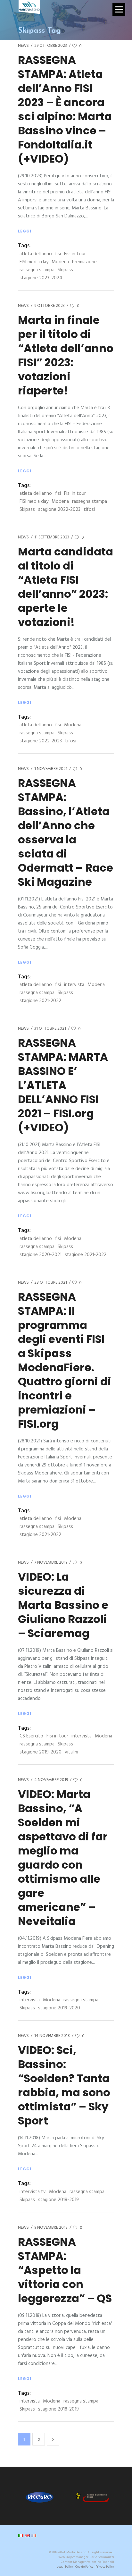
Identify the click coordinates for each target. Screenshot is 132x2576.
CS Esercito (31, 1736)
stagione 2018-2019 (58, 2200)
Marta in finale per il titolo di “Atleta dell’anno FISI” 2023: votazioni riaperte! (66, 355)
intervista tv (33, 2192)
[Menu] (119, 10)
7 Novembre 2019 (51, 1562)
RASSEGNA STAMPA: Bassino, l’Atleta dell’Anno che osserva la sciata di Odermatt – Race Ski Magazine (66, 832)
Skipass (65, 270)
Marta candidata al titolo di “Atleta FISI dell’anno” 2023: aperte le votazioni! (66, 587)
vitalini (71, 1752)
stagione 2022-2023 (59, 510)
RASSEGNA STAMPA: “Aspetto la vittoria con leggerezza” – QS (65, 2270)
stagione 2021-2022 (40, 1001)
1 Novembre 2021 (51, 769)
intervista (74, 985)
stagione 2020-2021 (41, 1255)
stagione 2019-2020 (41, 1752)
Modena (60, 262)
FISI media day (34, 262)
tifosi (89, 510)
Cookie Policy (84, 2567)
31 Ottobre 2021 (50, 1029)
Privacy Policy (105, 2567)
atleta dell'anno (36, 254)
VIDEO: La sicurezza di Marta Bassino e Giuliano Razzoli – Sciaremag (63, 1605)
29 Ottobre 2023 (51, 46)
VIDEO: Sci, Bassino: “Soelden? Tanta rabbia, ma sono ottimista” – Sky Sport (64, 2085)
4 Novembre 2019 (51, 1780)
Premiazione (84, 262)
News (23, 46)
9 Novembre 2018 (51, 2228)
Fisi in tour (75, 254)
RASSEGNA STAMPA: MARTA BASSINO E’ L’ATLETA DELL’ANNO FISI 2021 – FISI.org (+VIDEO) (63, 1085)
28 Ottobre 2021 (51, 1283)
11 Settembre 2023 (52, 537)
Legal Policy (65, 2567)
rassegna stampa (37, 270)
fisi (58, 254)
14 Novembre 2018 (52, 2036)
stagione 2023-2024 (41, 278)
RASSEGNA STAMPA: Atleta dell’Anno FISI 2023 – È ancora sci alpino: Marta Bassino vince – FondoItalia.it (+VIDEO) (65, 109)
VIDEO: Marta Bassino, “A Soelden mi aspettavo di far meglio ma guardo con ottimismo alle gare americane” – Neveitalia (63, 1858)
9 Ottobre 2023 (50, 306)
